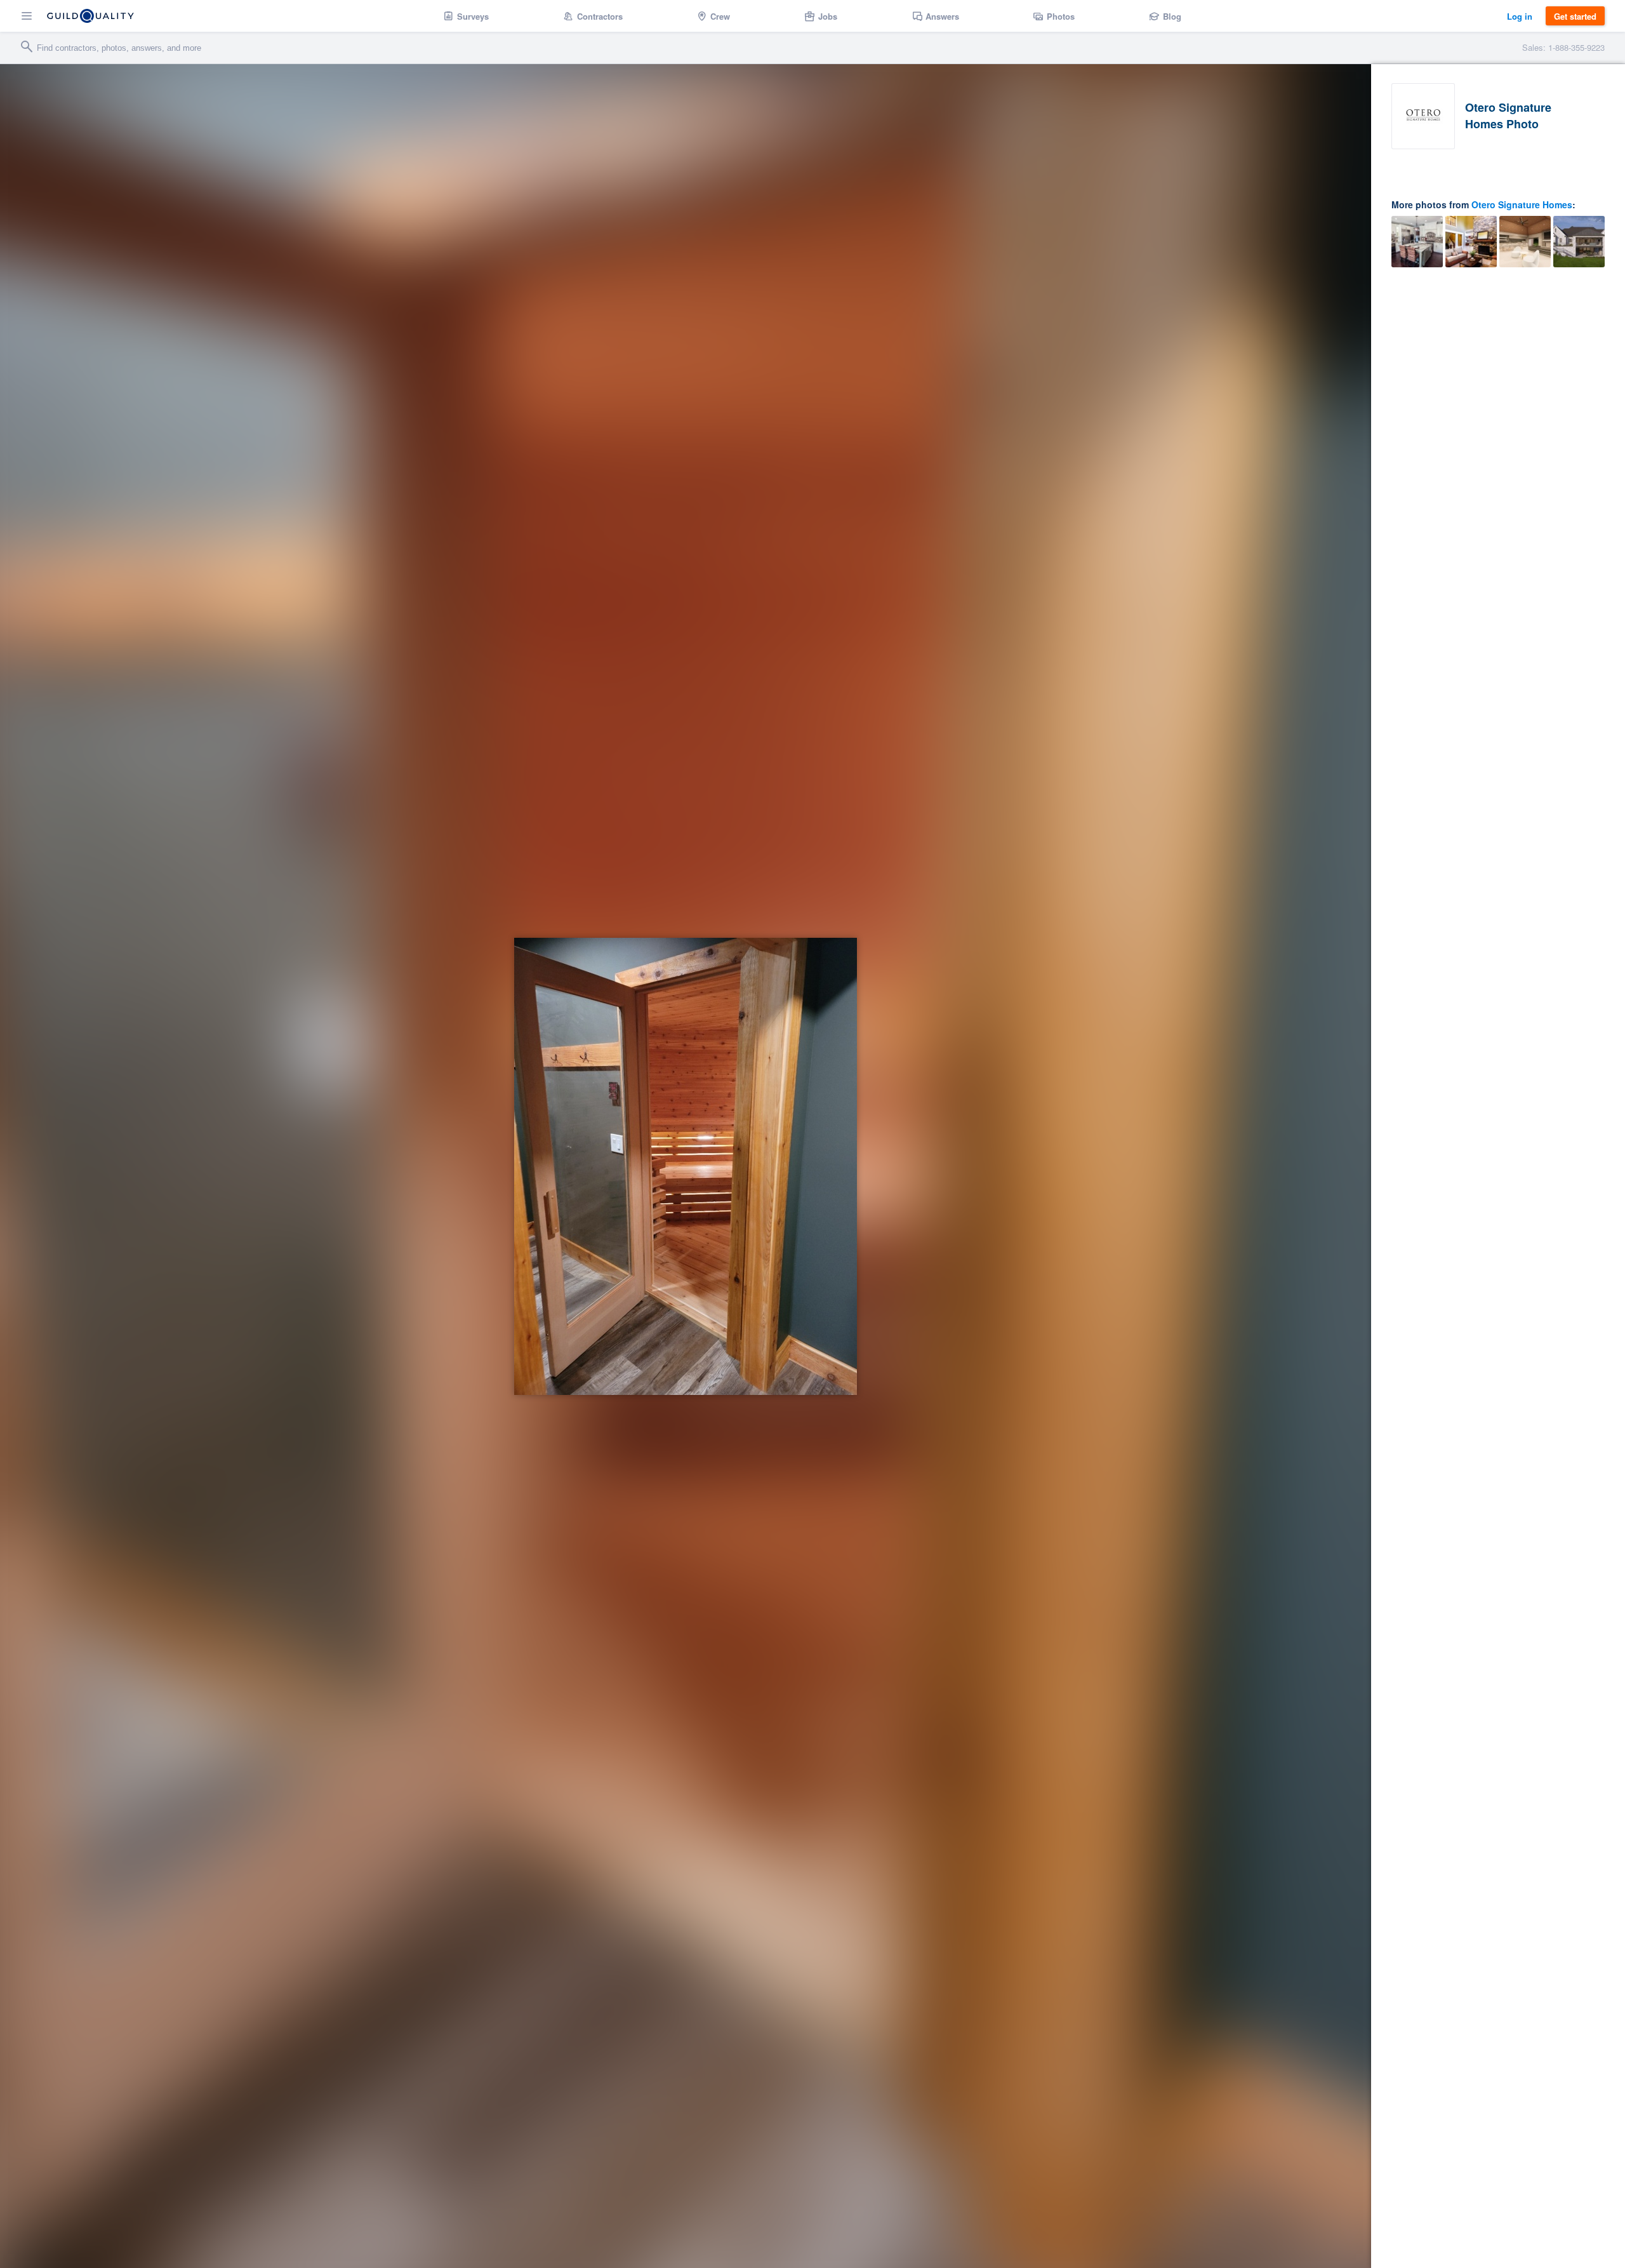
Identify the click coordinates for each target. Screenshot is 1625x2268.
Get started (1575, 16)
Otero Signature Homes (1522, 204)
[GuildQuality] (90, 16)
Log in (1520, 16)
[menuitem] (466, 16)
